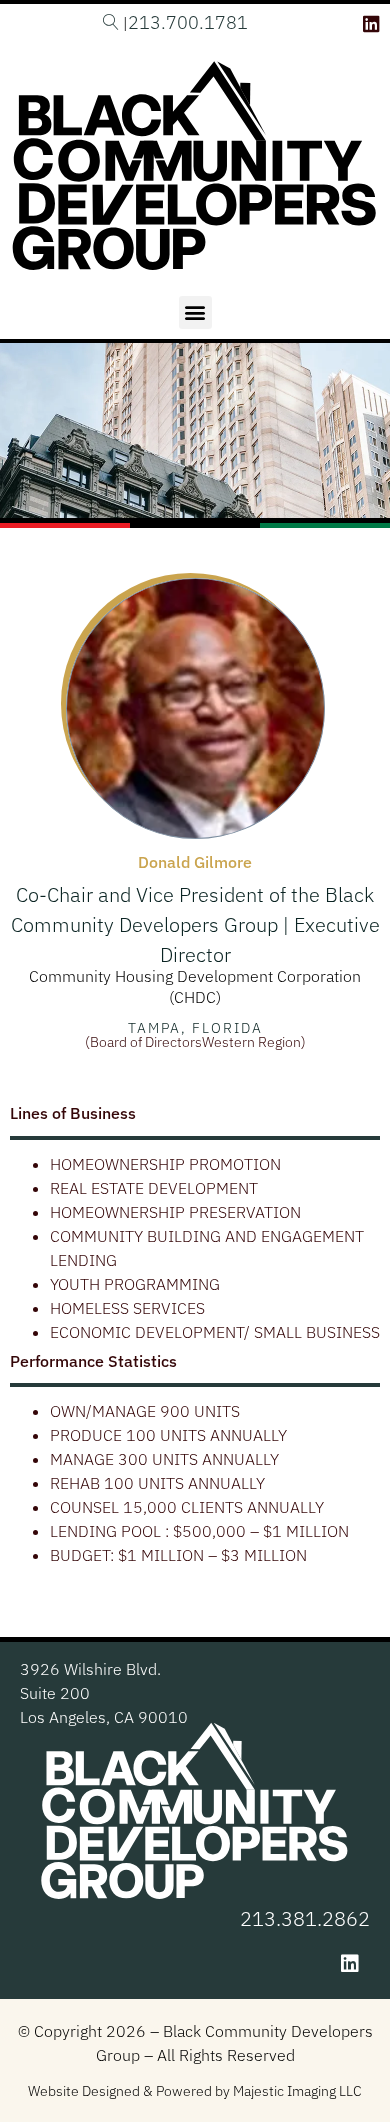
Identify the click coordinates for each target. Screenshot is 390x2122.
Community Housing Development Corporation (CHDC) (195, 986)
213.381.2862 (305, 1918)
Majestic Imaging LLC (297, 2091)
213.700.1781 (188, 22)
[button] (195, 312)
